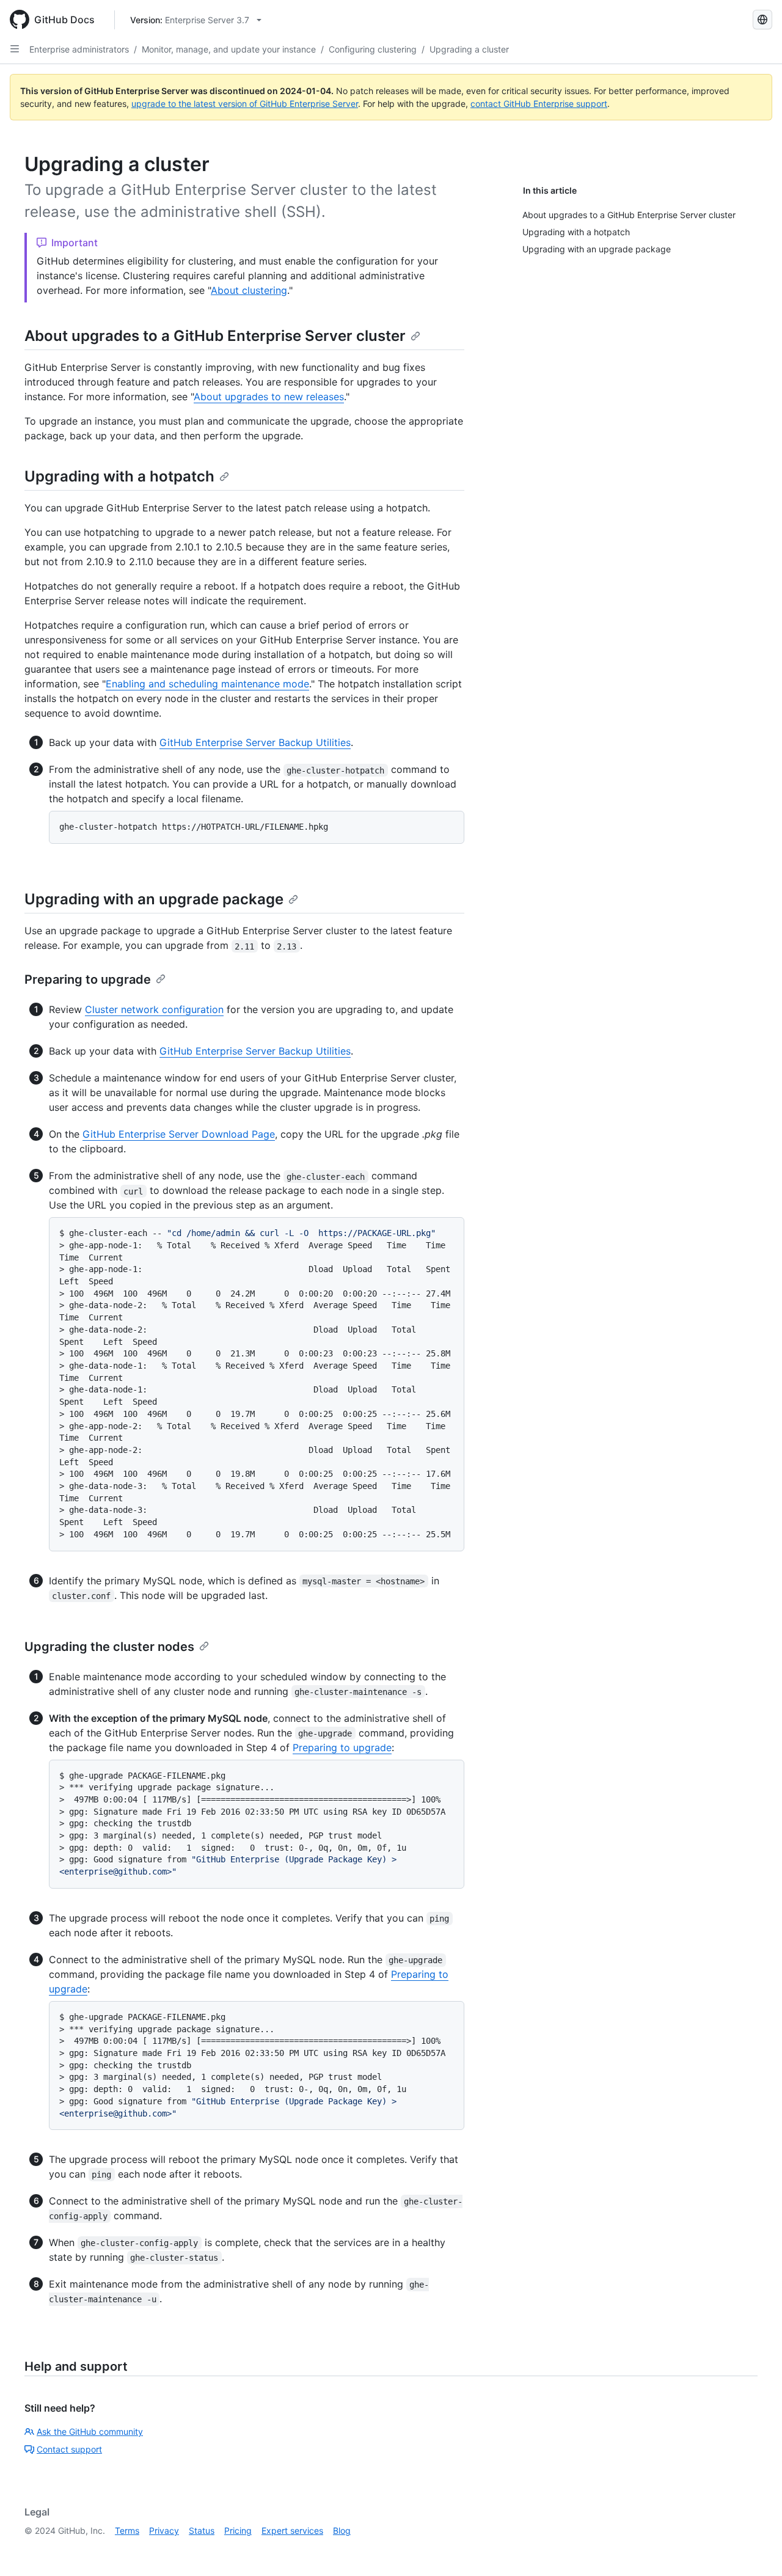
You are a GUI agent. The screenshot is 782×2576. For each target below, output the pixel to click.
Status (202, 2530)
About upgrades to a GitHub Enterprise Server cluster (215, 336)
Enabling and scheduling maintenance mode (207, 684)
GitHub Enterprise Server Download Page (179, 1134)
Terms (127, 2530)
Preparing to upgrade (88, 979)
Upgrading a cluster (469, 49)
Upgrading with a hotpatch (119, 476)
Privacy (164, 2530)
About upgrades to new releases (269, 397)
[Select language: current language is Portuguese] (762, 20)
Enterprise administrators (79, 49)
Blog (342, 2530)
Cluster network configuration (154, 1009)
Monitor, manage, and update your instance (229, 49)
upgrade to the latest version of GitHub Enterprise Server (245, 104)
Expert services (292, 2530)
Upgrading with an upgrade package (154, 899)
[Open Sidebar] (15, 49)
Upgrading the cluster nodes (109, 1647)
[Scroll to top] (755, 2549)
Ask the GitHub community (90, 2431)
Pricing (238, 2530)
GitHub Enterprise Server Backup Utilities (255, 742)
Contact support (69, 2449)
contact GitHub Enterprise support (539, 104)
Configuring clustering (373, 49)
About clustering (249, 290)
